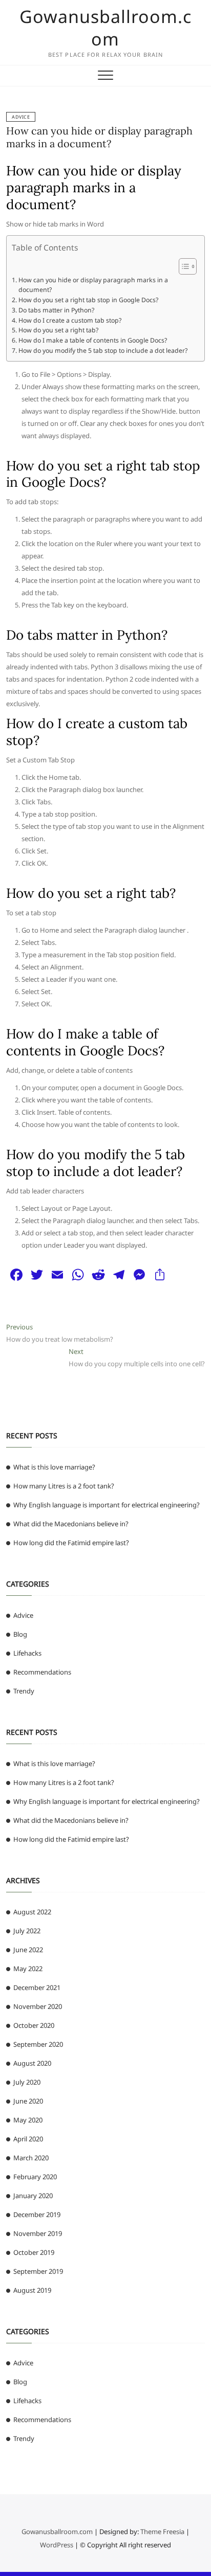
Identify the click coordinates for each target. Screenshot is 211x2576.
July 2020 (27, 2082)
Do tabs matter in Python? (56, 310)
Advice (21, 117)
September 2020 (38, 2044)
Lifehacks (27, 1653)
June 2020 (28, 2101)
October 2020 (34, 2025)
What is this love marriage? (54, 1467)
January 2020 (33, 2196)
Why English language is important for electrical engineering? (107, 1505)
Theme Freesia (162, 2532)
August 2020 (32, 2063)
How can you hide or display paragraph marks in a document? (99, 137)
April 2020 (28, 2139)
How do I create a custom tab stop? (70, 320)
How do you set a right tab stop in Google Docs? (88, 300)
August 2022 (32, 1912)
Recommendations (42, 1672)
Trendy (24, 1691)
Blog (20, 1634)
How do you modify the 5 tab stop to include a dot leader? (103, 351)
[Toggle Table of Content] (183, 266)
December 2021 (37, 1987)
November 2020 (38, 2006)
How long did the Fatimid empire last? (71, 1543)
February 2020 (35, 2177)
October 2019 (34, 2252)
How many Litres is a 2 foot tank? (64, 1486)
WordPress (57, 2545)
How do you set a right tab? (58, 330)
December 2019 (37, 2215)
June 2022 (28, 1950)
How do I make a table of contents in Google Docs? (92, 340)
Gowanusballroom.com (105, 28)
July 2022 (27, 1931)
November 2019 (38, 2233)
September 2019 (38, 2271)
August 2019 (32, 2290)
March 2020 (31, 2158)
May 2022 (28, 1969)
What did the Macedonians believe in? (71, 1524)
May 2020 (28, 2120)
